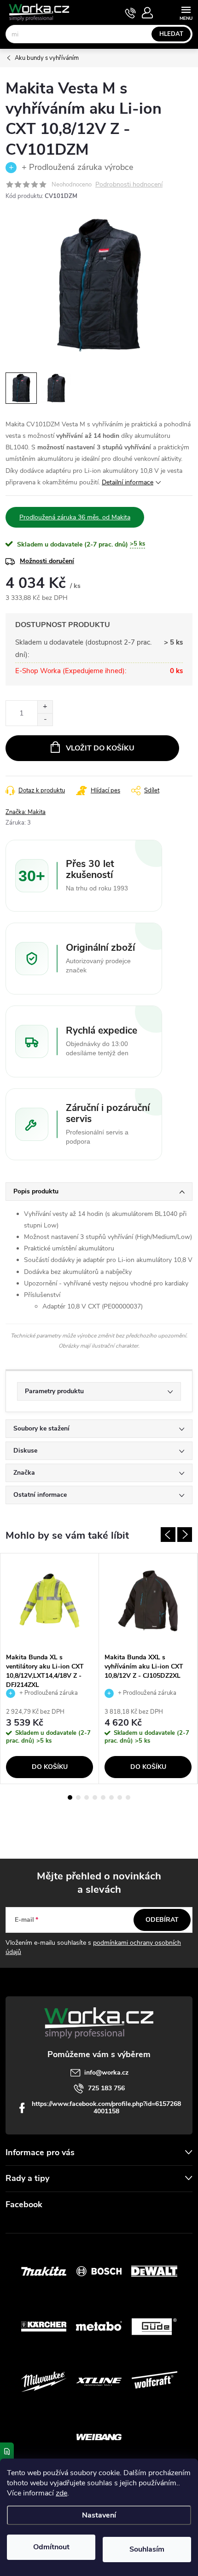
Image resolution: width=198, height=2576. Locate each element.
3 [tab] (87, 1797)
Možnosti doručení (47, 561)
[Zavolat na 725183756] (131, 13)
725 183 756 (106, 2088)
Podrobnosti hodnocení (129, 185)
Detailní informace (128, 482)
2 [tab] (78, 1797)
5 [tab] (103, 1797)
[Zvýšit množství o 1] (45, 707)
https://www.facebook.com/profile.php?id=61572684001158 (106, 2108)
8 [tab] (128, 1797)
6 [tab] (111, 1797)
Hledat (171, 34)
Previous (168, 1535)
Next (185, 1535)
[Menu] (186, 12)
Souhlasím (147, 2549)
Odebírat (162, 1920)
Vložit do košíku (100, 748)
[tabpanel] (50, 1669)
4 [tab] (95, 1797)
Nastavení (99, 2515)
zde (61, 2493)
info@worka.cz (106, 2073)
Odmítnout (51, 2547)
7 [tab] (120, 1797)
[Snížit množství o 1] (45, 719)
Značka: (26, 812)
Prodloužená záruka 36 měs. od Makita (75, 517)
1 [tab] (70, 1797)
